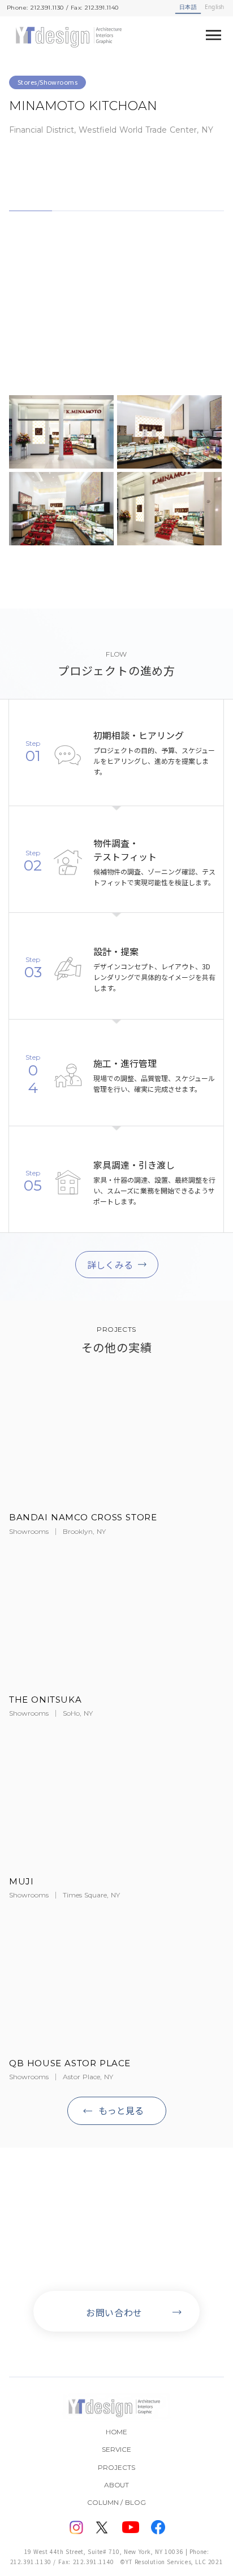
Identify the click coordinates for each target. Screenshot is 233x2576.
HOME (117, 2432)
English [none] (214, 7)
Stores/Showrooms (48, 82)
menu (214, 35)
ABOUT (116, 2485)
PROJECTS (116, 2467)
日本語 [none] (188, 7)
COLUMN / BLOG (116, 2502)
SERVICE (116, 2449)
